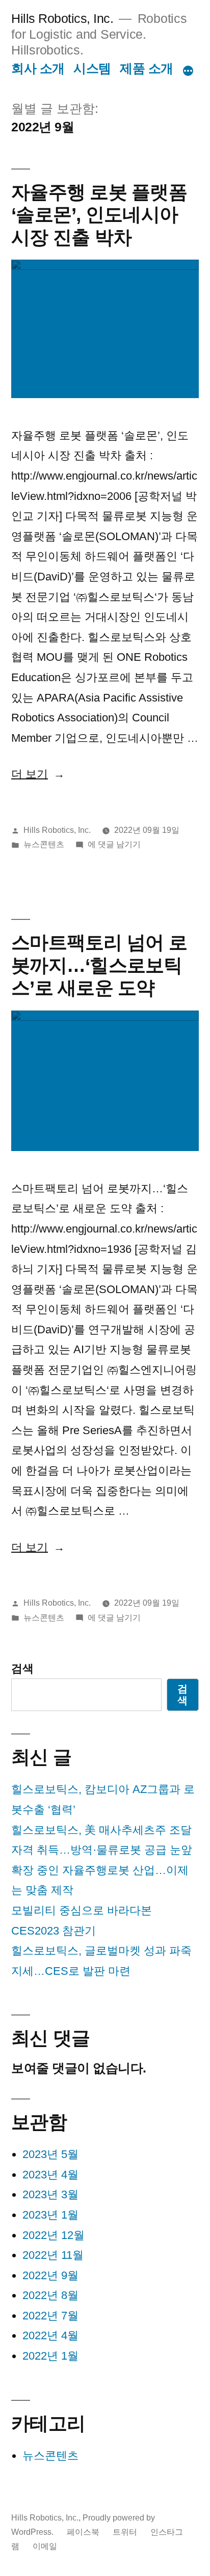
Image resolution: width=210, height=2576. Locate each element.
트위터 (125, 2532)
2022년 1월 (50, 2356)
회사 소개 (38, 68)
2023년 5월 (50, 2154)
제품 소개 (147, 68)
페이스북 (83, 2532)
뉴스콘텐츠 (44, 844)
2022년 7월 (50, 2316)
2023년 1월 (50, 2215)
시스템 (92, 68)
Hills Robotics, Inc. (62, 19)
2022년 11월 (53, 2255)
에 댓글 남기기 (114, 844)
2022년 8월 (50, 2295)
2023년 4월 (50, 2175)
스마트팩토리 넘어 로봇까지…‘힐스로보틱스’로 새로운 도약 (99, 965)
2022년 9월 (50, 2275)
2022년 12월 (54, 2235)
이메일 (45, 2546)
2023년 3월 (50, 2194)
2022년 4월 (50, 2335)
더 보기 (38, 774)
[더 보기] (188, 71)
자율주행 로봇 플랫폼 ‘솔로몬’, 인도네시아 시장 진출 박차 (99, 215)
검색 (22, 1669)
